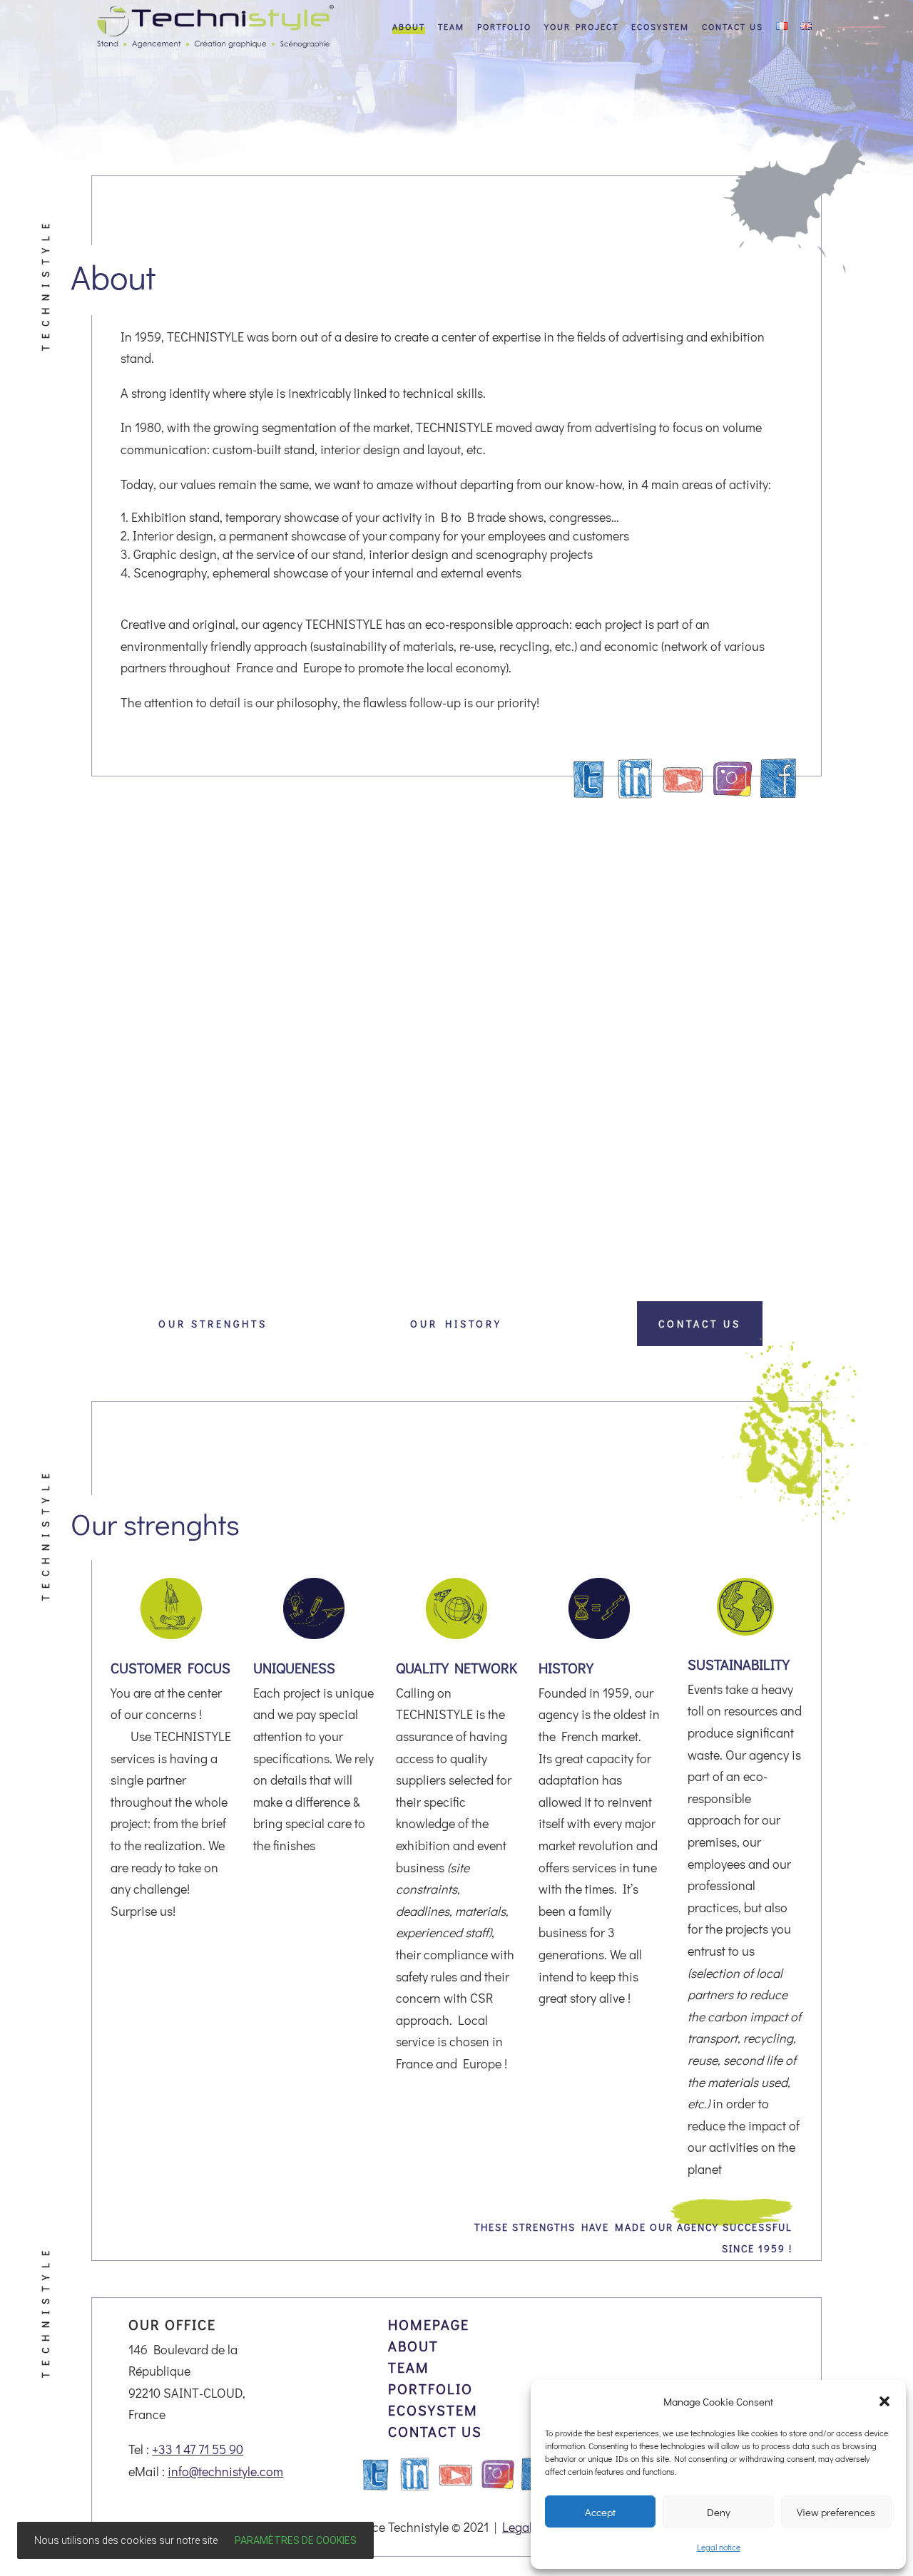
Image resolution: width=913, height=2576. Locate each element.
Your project (581, 27)
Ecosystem (660, 27)
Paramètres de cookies (296, 2540)
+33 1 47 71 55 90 (198, 2449)
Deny (719, 2512)
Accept (600, 2512)
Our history (456, 1324)
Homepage (429, 2324)
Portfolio (504, 27)
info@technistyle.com (225, 2471)
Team (451, 27)
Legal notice (719, 2547)
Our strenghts (213, 1324)
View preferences (836, 2512)
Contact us (733, 27)
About (409, 27)
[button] (884, 2401)
